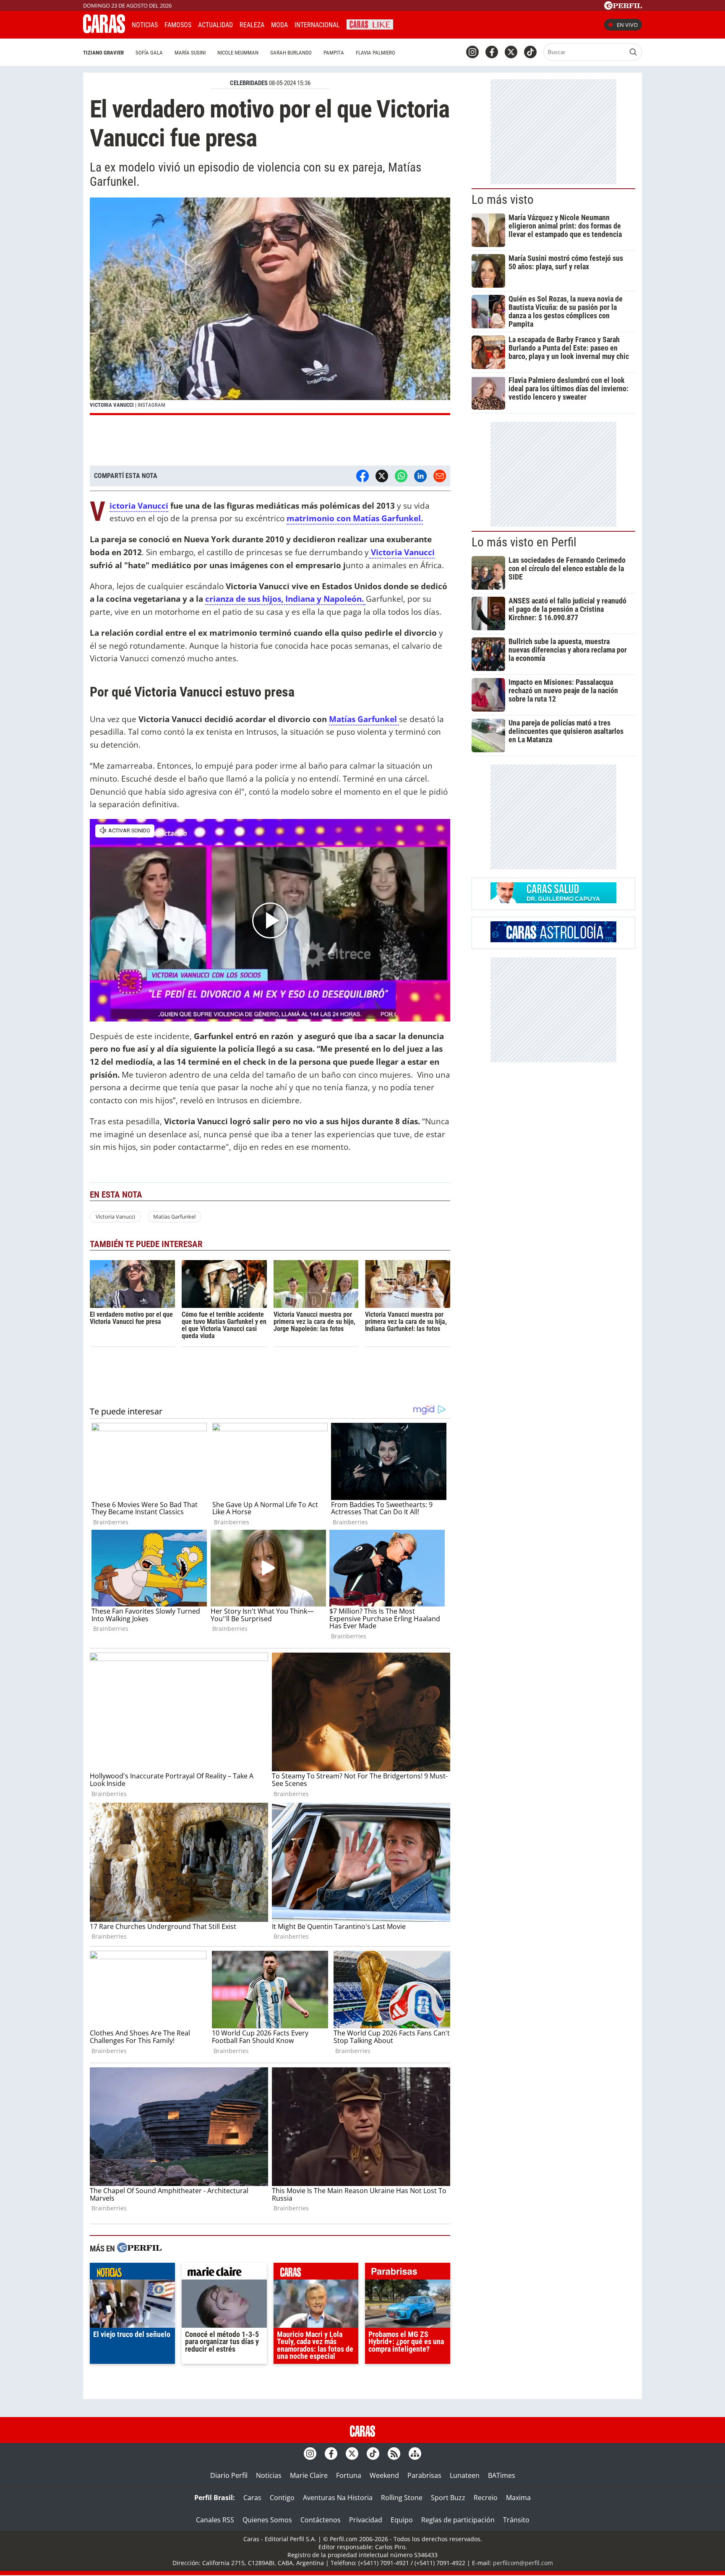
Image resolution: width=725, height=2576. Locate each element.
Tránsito (516, 2520)
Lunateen (465, 2475)
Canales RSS (215, 2520)
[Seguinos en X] (511, 52)
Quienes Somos (267, 2520)
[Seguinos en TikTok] (530, 52)
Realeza (252, 25)
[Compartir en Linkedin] (420, 476)
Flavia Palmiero (376, 53)
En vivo (627, 25)
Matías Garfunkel (364, 719)
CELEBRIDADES (249, 83)
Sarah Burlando (291, 53)
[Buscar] (633, 52)
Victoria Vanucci (139, 506)
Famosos (178, 25)
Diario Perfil (229, 2475)
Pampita (334, 53)
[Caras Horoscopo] (553, 940)
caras (316, 2273)
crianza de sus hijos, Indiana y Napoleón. (284, 599)
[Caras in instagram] (472, 52)
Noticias (145, 25)
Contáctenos (321, 2520)
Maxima (518, 2498)
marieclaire (224, 2273)
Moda (279, 25)
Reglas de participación (458, 2520)
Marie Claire (309, 2475)
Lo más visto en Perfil (524, 542)
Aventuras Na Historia (338, 2498)
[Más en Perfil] (139, 2249)
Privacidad (366, 2520)
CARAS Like (370, 24)
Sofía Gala (149, 53)
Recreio (486, 2498)
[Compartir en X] (382, 476)
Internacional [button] (317, 25)
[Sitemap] (415, 2454)
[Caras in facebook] (492, 52)
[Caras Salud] (553, 901)
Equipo (402, 2520)
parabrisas (408, 2273)
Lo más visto (503, 200)
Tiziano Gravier (103, 53)
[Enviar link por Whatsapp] (401, 476)
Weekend (384, 2475)
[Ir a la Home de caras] (104, 31)
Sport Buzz (448, 2498)
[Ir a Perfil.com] (623, 7)
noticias (132, 2273)
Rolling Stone (402, 2498)
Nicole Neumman (238, 53)
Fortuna (349, 2475)
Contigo (282, 2498)
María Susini (190, 53)
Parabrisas (424, 2475)
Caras (252, 2498)
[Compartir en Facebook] (362, 476)
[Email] (440, 476)
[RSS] (394, 2454)
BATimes (502, 2475)
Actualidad (215, 25)
